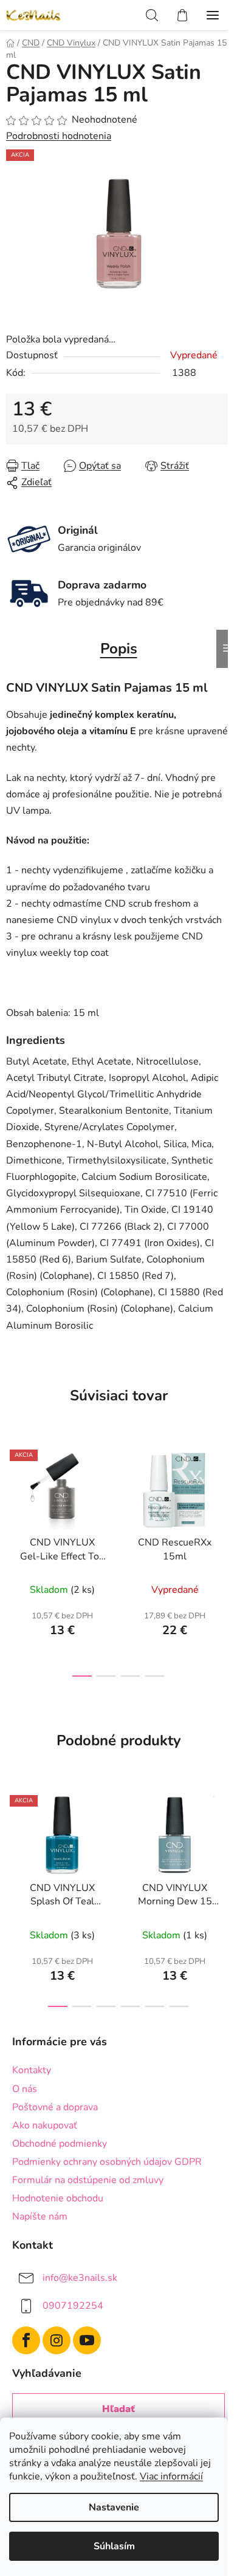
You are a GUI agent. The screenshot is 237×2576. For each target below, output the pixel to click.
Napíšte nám (40, 2217)
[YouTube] (87, 2340)
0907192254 (73, 2306)
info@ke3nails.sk (80, 2278)
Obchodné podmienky (60, 2144)
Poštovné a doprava (55, 2107)
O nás (25, 2089)
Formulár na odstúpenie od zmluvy (88, 2180)
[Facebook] (26, 2340)
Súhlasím (114, 2546)
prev (13, 1496)
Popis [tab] (119, 649)
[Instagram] (57, 2340)
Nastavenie (114, 2507)
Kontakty (32, 2070)
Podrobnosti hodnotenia (59, 136)
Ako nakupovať (45, 2125)
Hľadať (118, 2409)
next (224, 1496)
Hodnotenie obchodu (58, 2198)
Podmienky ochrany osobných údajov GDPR (107, 2162)
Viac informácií (171, 2476)
